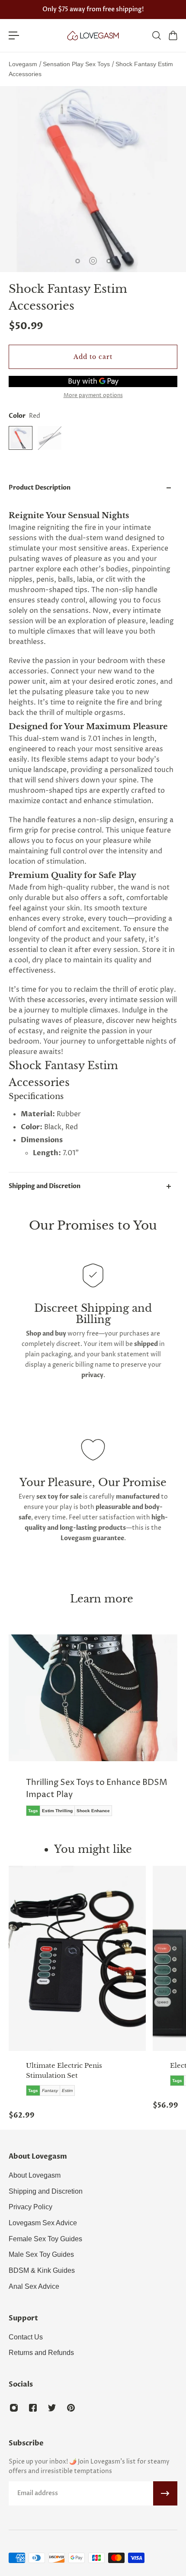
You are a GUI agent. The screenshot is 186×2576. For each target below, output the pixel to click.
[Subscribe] (165, 2493)
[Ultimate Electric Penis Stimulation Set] (77, 1958)
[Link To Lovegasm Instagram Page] (14, 2408)
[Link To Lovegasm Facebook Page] (33, 2408)
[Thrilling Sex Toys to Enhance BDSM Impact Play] (93, 1732)
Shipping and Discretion (45, 1186)
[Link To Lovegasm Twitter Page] (52, 2408)
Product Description (40, 488)
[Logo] (93, 35)
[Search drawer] (156, 35)
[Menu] (14, 35)
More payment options (93, 396)
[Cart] (173, 35)
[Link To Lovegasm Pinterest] (71, 2408)
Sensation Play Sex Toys (77, 64)
